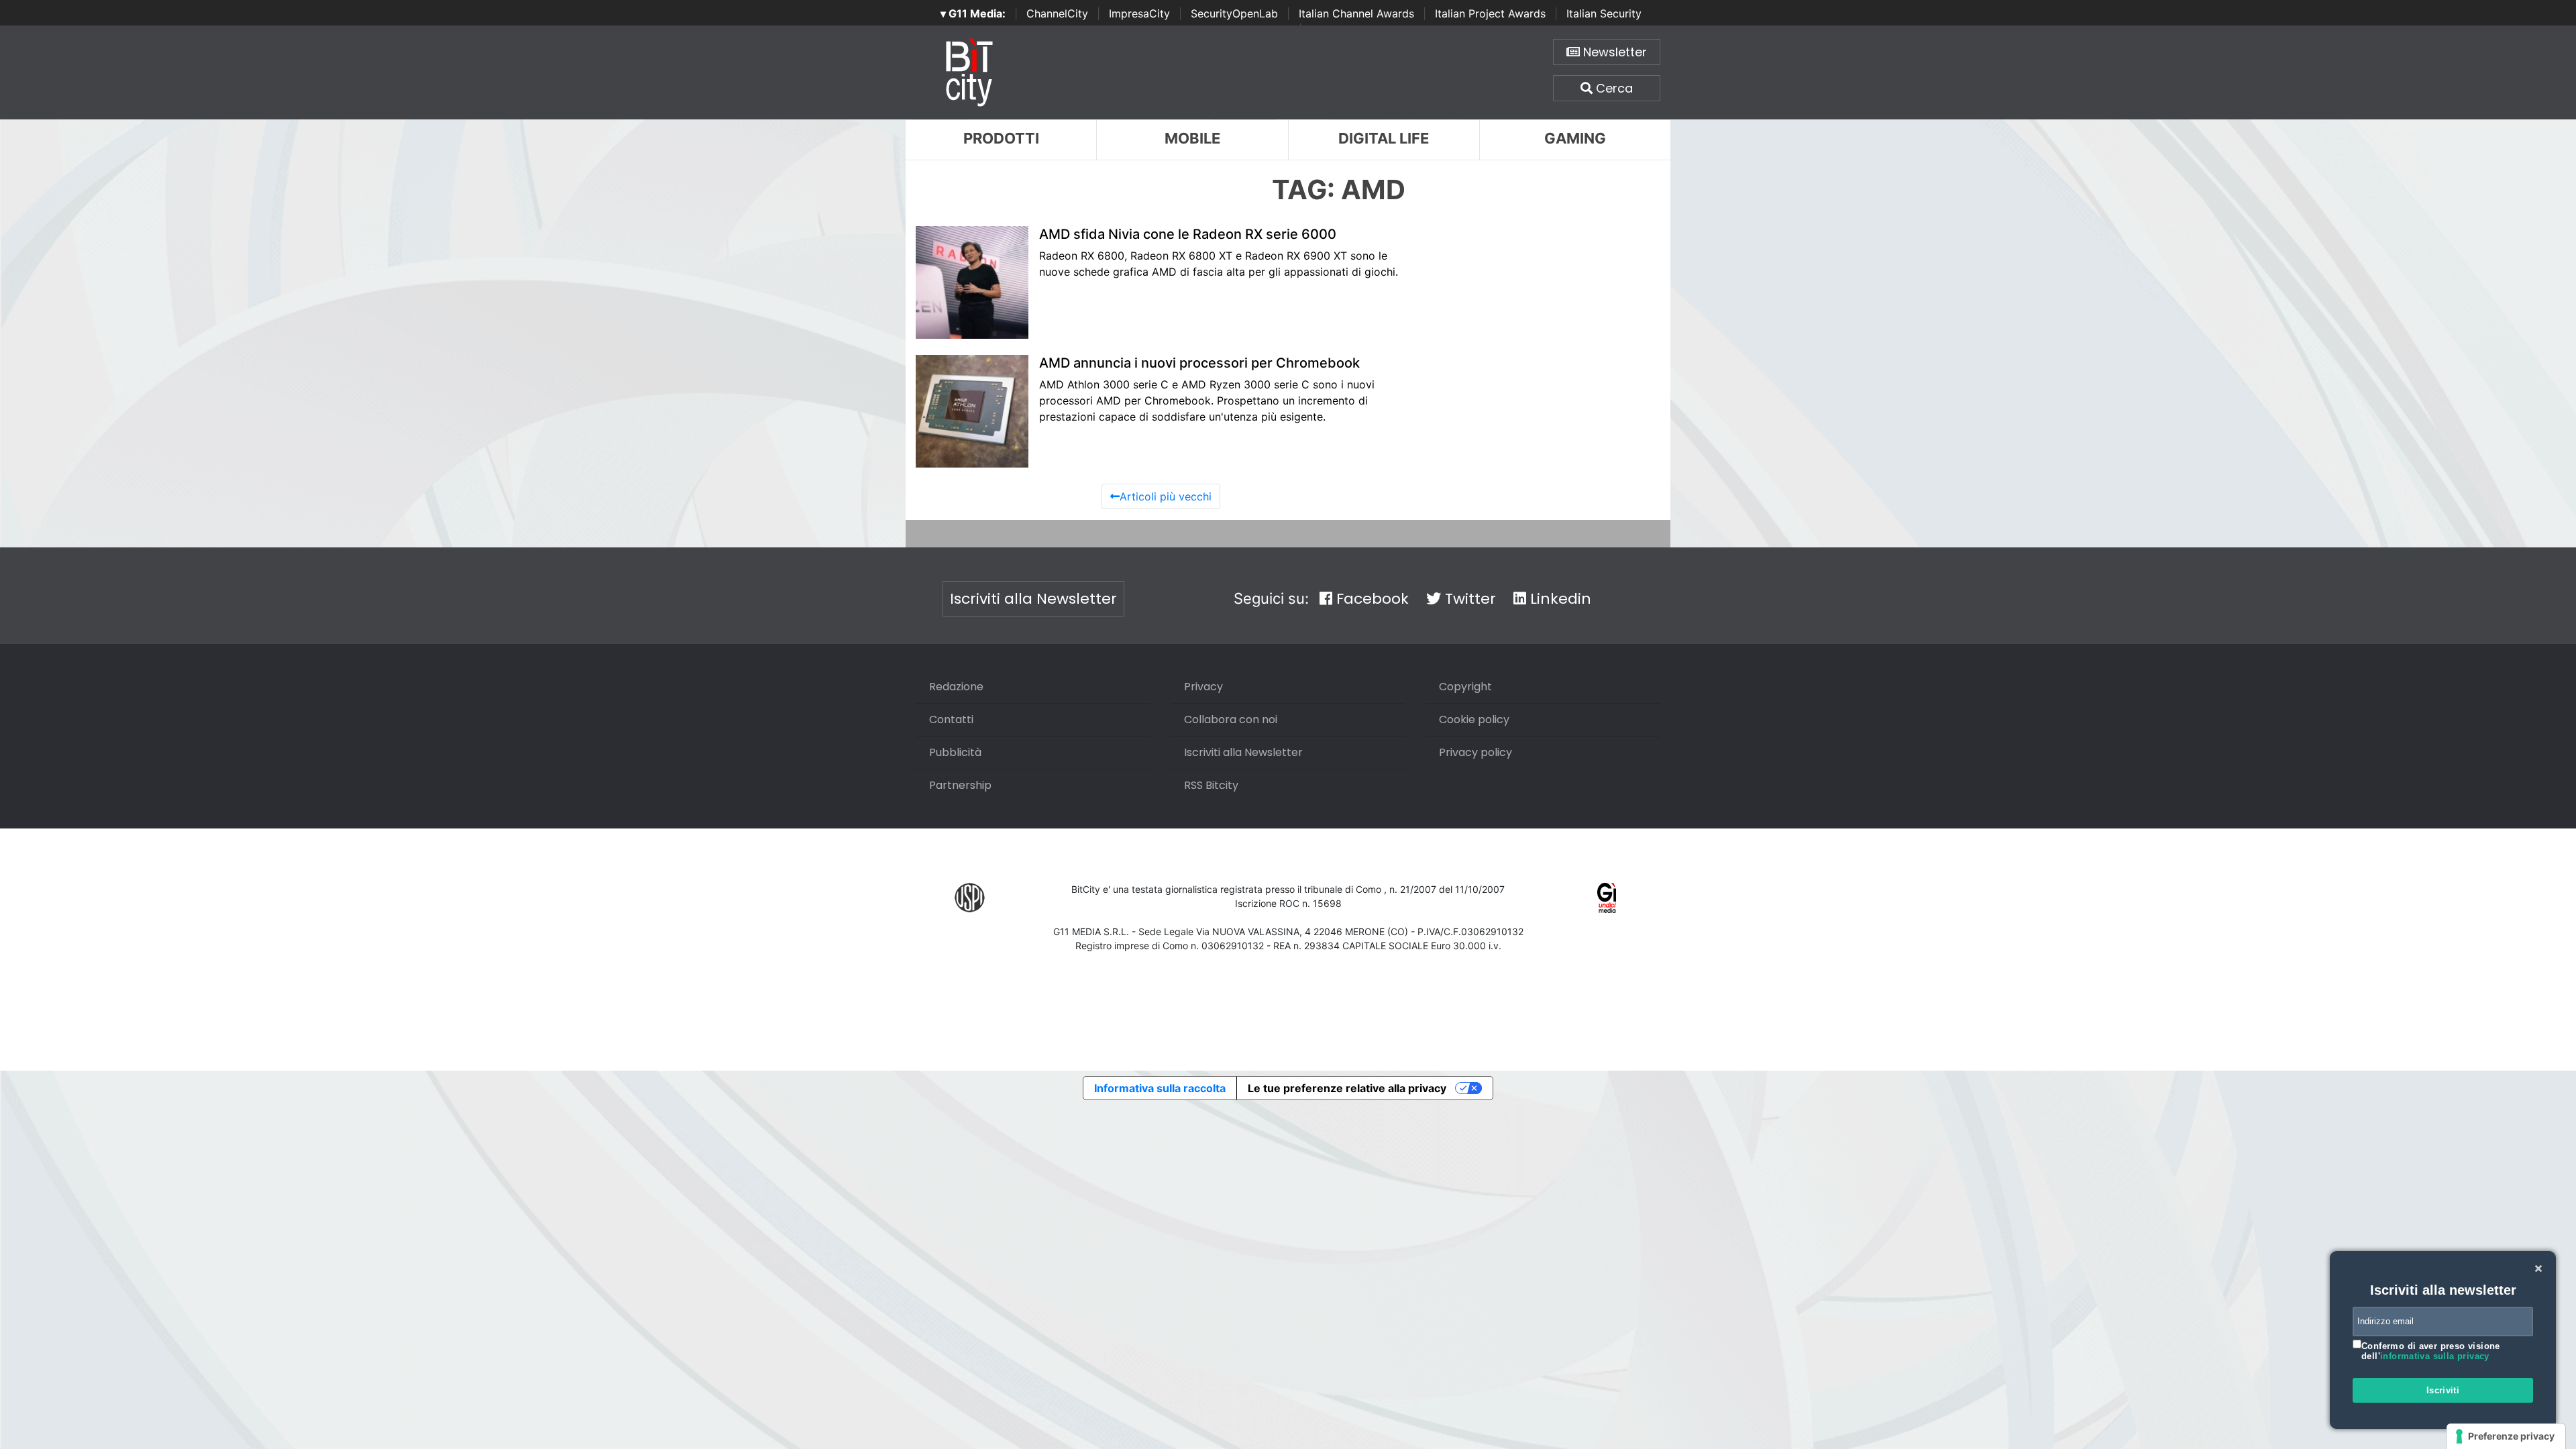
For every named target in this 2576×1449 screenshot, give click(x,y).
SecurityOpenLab (1234, 13)
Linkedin (1559, 599)
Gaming (1575, 138)
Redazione (956, 687)
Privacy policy (1475, 752)
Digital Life (1384, 138)
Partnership (960, 785)
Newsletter (1613, 52)
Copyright (1465, 687)
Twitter (1468, 599)
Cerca (1613, 88)
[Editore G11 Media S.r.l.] (1607, 897)
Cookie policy (1474, 719)
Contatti (951, 719)
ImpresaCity (1139, 13)
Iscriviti (2443, 1390)
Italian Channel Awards (1356, 13)
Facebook (1371, 599)
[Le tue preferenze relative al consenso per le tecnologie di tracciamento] (2506, 1436)
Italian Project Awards (1490, 13)
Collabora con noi (1231, 719)
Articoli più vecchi (1166, 496)
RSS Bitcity (1211, 785)
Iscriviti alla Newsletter (1033, 599)
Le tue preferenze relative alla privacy (1347, 1088)
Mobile (1192, 138)
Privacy (1203, 687)
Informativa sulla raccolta (1160, 1088)
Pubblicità (955, 752)
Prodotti (1001, 138)
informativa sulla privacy (2435, 1356)
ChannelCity (1057, 13)
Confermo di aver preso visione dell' (2431, 1351)
